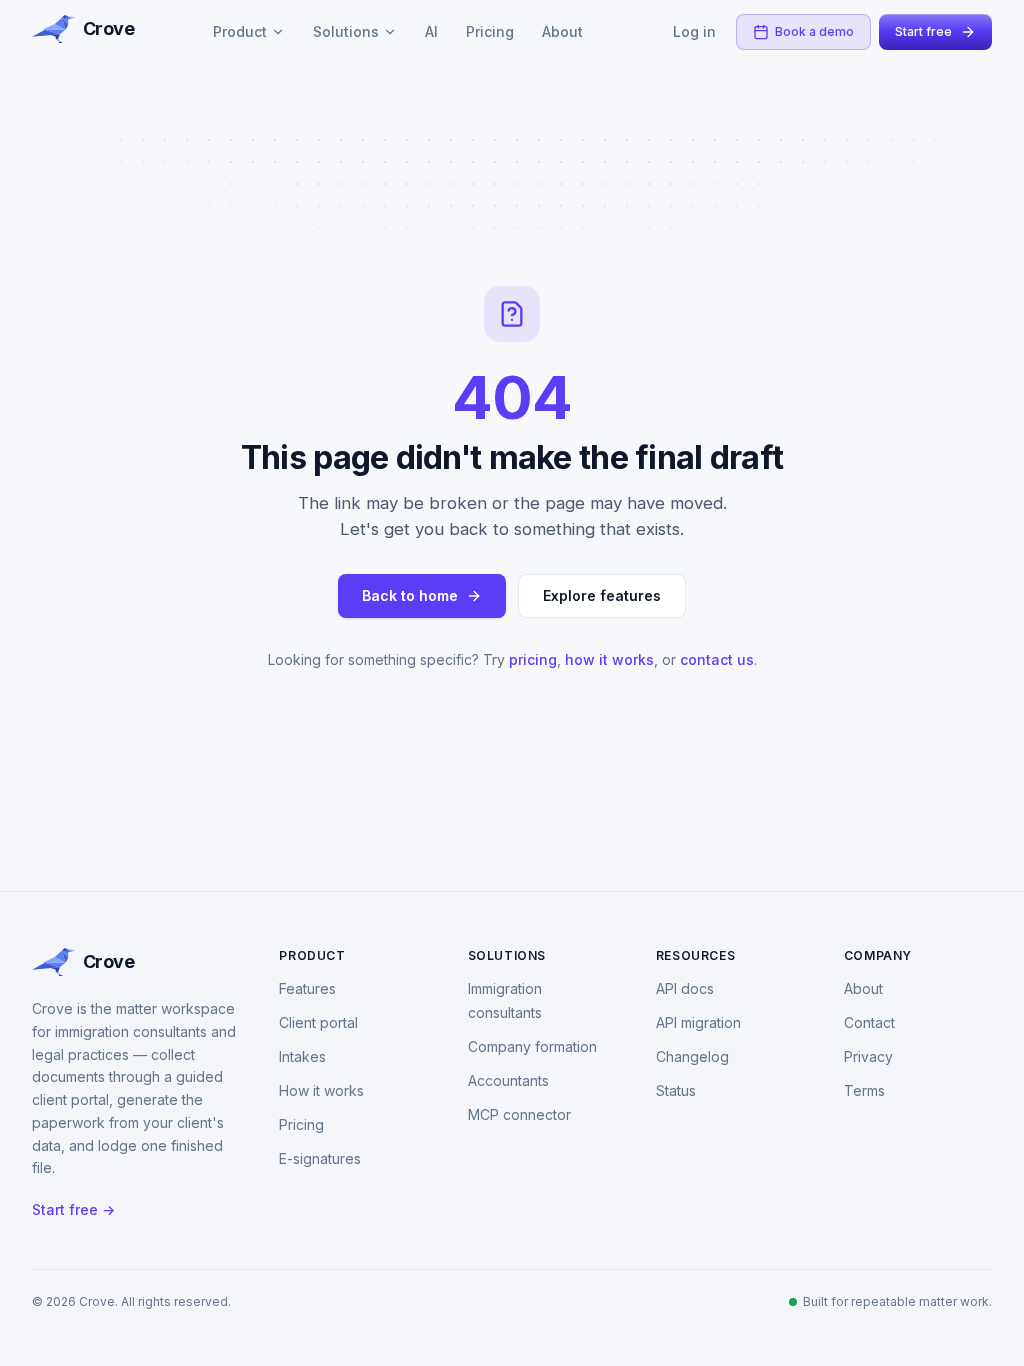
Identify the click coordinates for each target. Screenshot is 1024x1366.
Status (676, 1090)
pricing (533, 659)
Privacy (868, 1056)
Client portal (318, 1022)
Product (240, 31)
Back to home (410, 595)
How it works (321, 1090)
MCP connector (519, 1114)
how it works (609, 659)
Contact (869, 1022)
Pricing (490, 31)
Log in (694, 31)
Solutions (346, 31)
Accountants (508, 1080)
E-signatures (320, 1158)
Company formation (532, 1046)
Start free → (73, 1209)
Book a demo (814, 31)
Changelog (692, 1056)
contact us (717, 659)
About (562, 31)
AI (431, 31)
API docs (685, 988)
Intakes (302, 1056)
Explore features (602, 595)
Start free (923, 31)
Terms (864, 1090)
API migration (698, 1022)
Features (307, 988)
